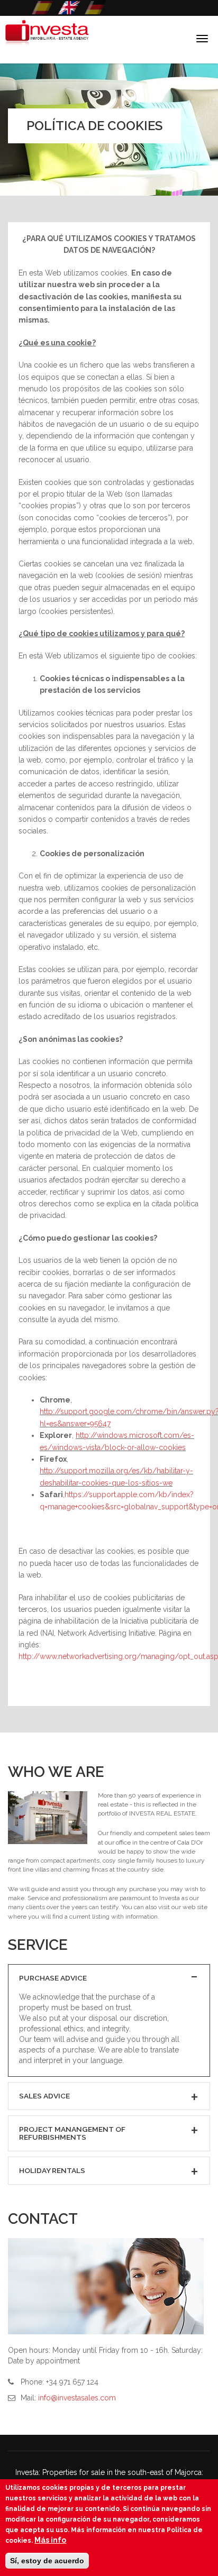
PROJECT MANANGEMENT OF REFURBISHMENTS (72, 2133)
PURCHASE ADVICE (53, 1978)
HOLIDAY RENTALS (52, 2170)
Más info (50, 2540)
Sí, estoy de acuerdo (47, 2561)
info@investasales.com (77, 2398)
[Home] (45, 40)
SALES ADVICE (44, 2096)
